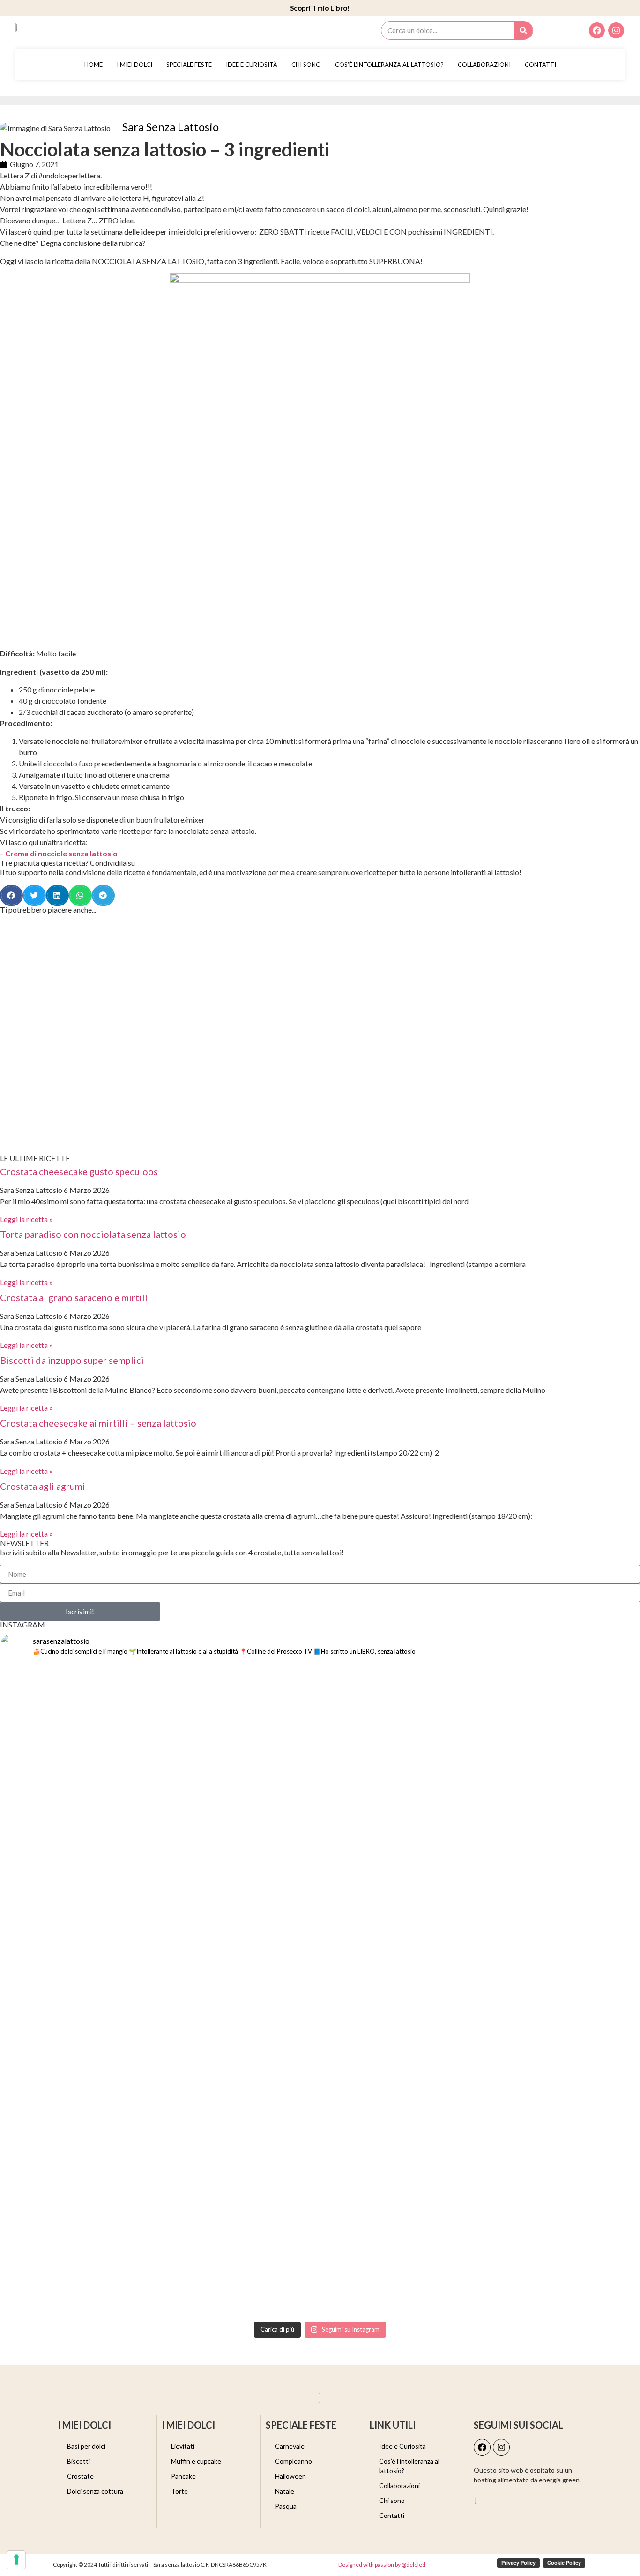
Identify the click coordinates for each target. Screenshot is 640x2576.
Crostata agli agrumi (43, 1486)
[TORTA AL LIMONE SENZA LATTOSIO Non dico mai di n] (562, 1809)
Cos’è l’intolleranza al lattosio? (389, 65)
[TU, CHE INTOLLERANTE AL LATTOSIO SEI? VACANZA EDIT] (401, 1725)
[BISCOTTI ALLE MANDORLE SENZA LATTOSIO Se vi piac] (78, 1759)
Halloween (290, 2476)
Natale (285, 2491)
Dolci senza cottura (95, 2491)
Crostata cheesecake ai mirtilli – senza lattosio (98, 1423)
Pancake (183, 2476)
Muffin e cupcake (196, 2461)
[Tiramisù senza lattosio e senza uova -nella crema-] (239, 2140)
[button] (11, 895)
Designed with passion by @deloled (382, 2565)
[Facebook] (597, 30)
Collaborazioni (484, 65)
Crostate (80, 2476)
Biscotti (78, 2461)
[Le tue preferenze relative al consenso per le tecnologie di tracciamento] (16, 2560)
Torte (179, 2491)
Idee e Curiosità (252, 65)
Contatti (540, 65)
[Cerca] (523, 30)
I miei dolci (134, 65)
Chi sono (306, 65)
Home (93, 65)
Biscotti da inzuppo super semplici (72, 1360)
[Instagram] (616, 30)
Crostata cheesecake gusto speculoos (79, 1171)
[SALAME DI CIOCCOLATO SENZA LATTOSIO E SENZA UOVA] (78, 2027)
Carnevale (290, 2446)
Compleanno (294, 2461)
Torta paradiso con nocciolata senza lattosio (93, 1234)
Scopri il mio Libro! (320, 8)
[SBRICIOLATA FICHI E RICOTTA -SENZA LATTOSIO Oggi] (239, 1815)
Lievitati (183, 2446)
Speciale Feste (189, 65)
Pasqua (286, 2506)
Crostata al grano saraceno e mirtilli (75, 1297)
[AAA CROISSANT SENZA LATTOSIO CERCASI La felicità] (562, 2061)
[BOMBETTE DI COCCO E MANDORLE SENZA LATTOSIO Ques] (401, 2044)
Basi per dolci (86, 2446)
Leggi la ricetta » (26, 1219)
